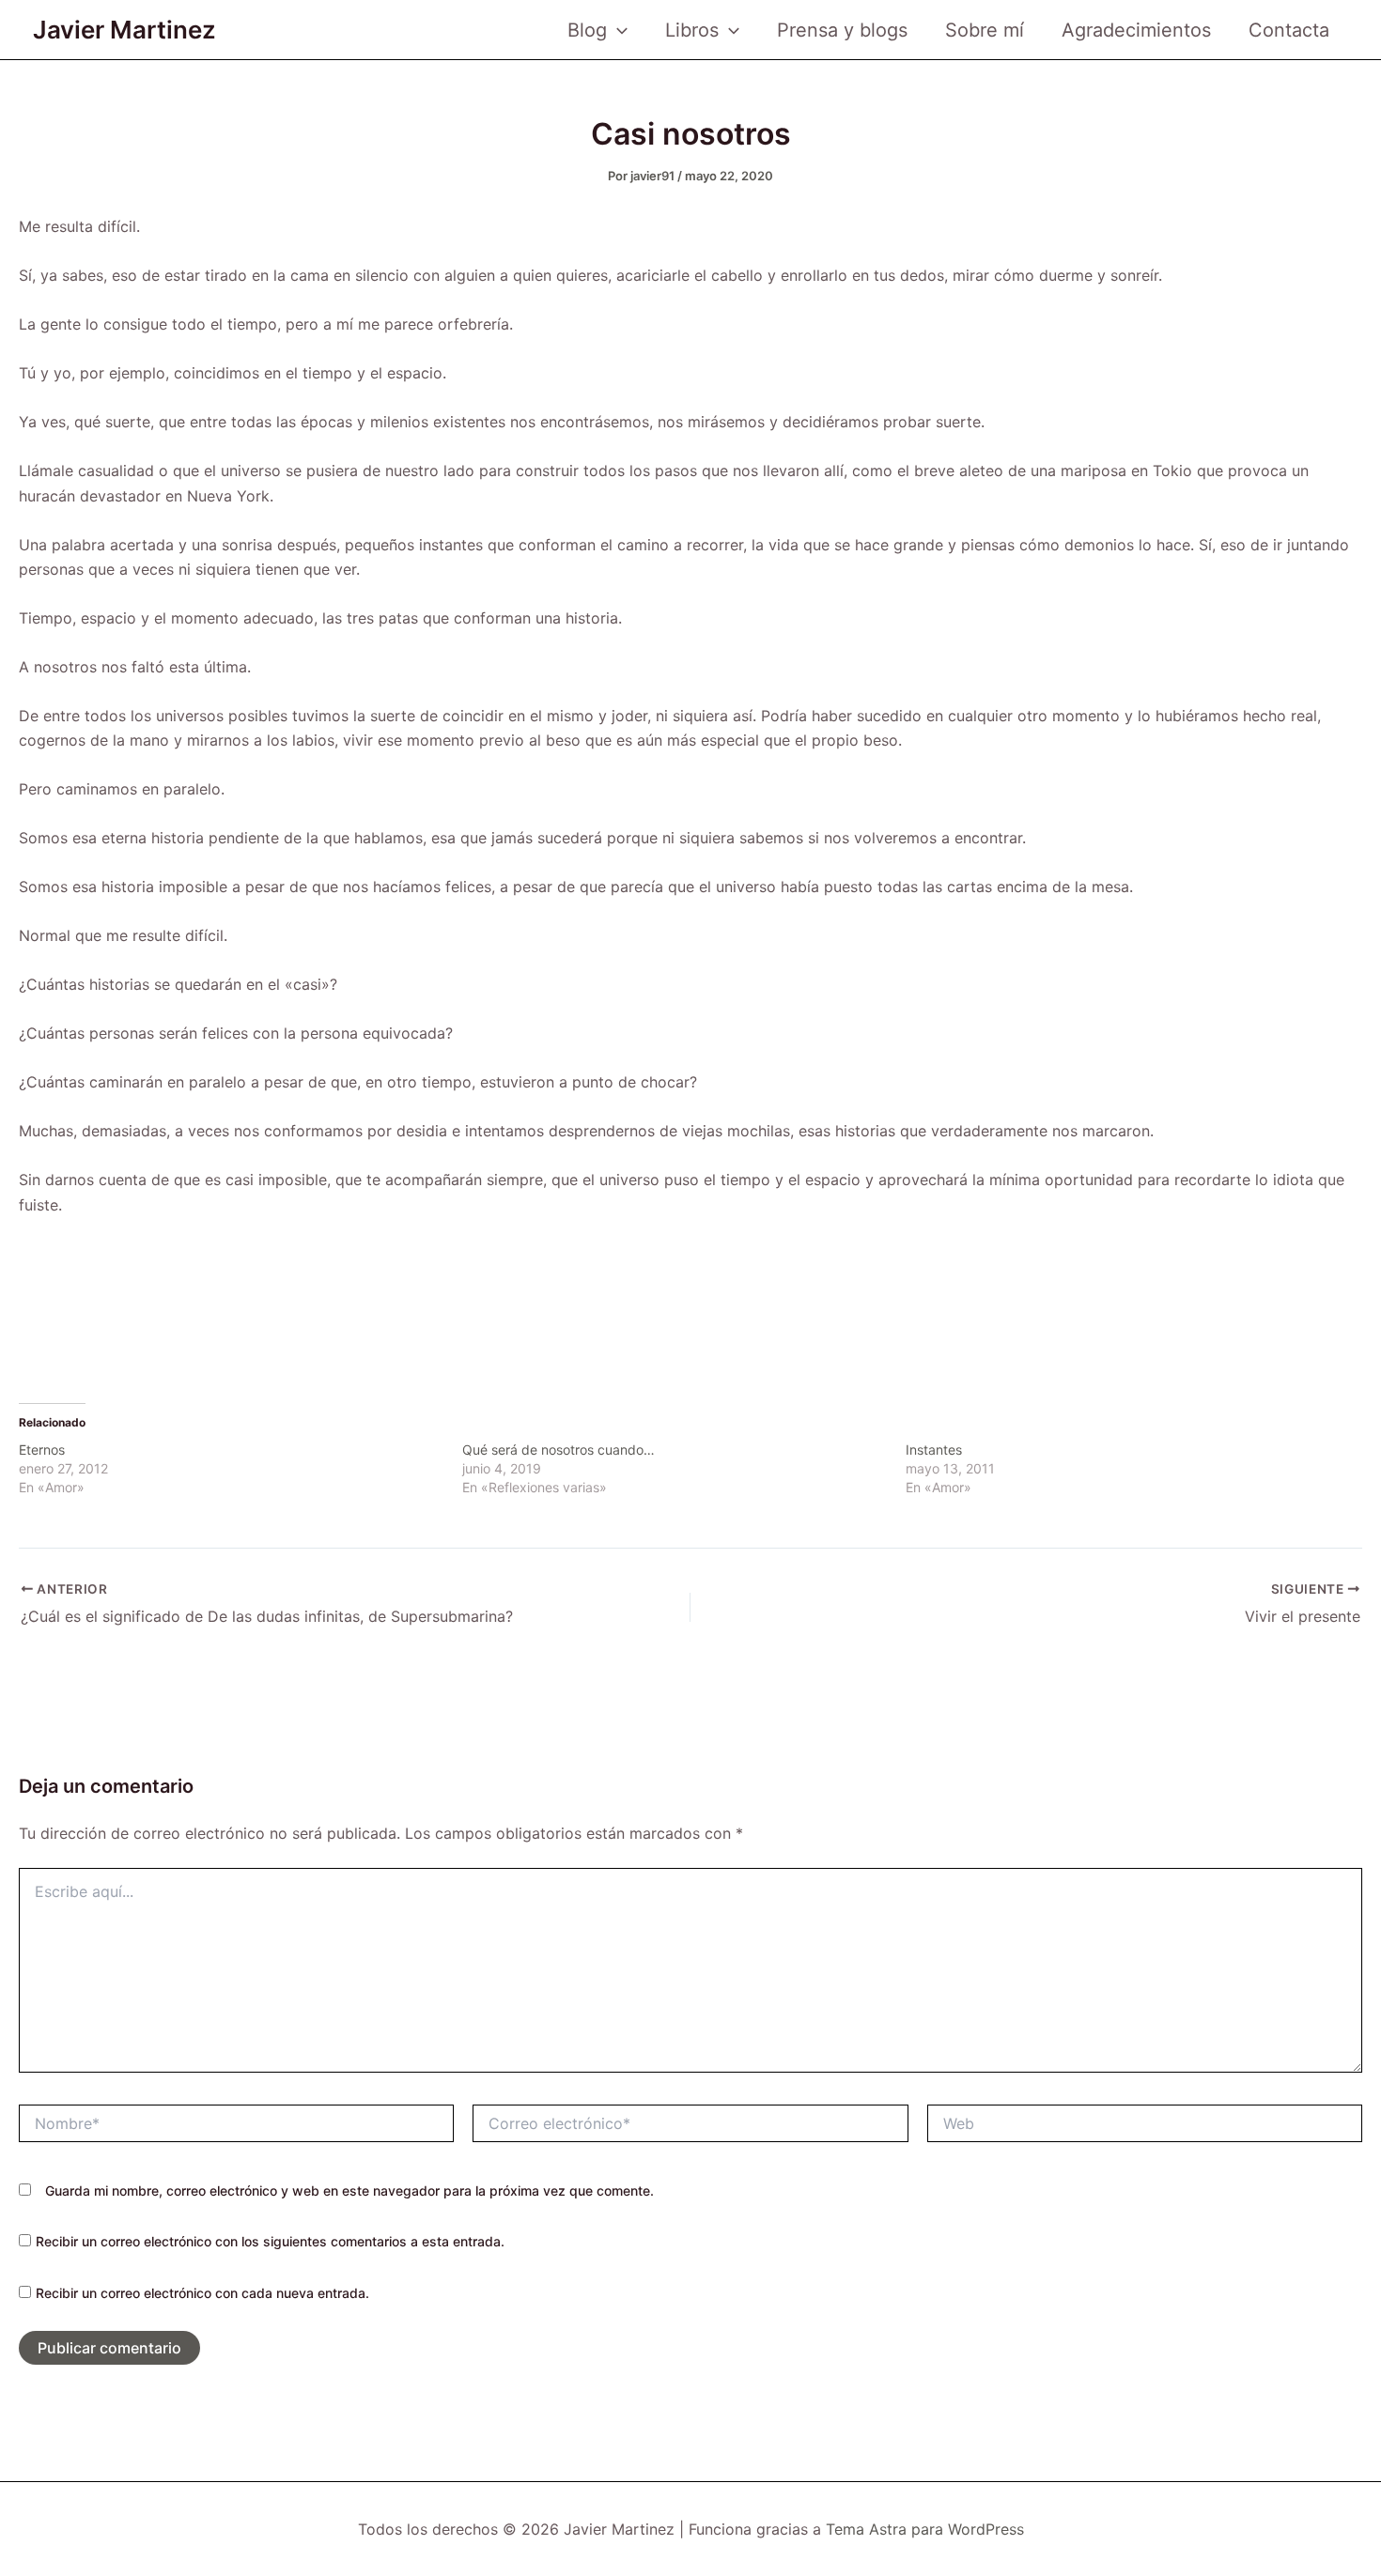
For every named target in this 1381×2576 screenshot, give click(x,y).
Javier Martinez (124, 30)
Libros (692, 30)
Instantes (934, 1450)
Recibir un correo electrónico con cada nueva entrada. (202, 2293)
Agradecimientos (1136, 30)
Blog (587, 30)
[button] (617, 30)
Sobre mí (985, 30)
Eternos (42, 1450)
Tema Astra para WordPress (925, 2529)
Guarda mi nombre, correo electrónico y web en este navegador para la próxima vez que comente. (349, 2190)
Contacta (1289, 30)
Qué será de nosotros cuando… (559, 1450)
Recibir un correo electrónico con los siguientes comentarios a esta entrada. (270, 2241)
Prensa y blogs (842, 30)
